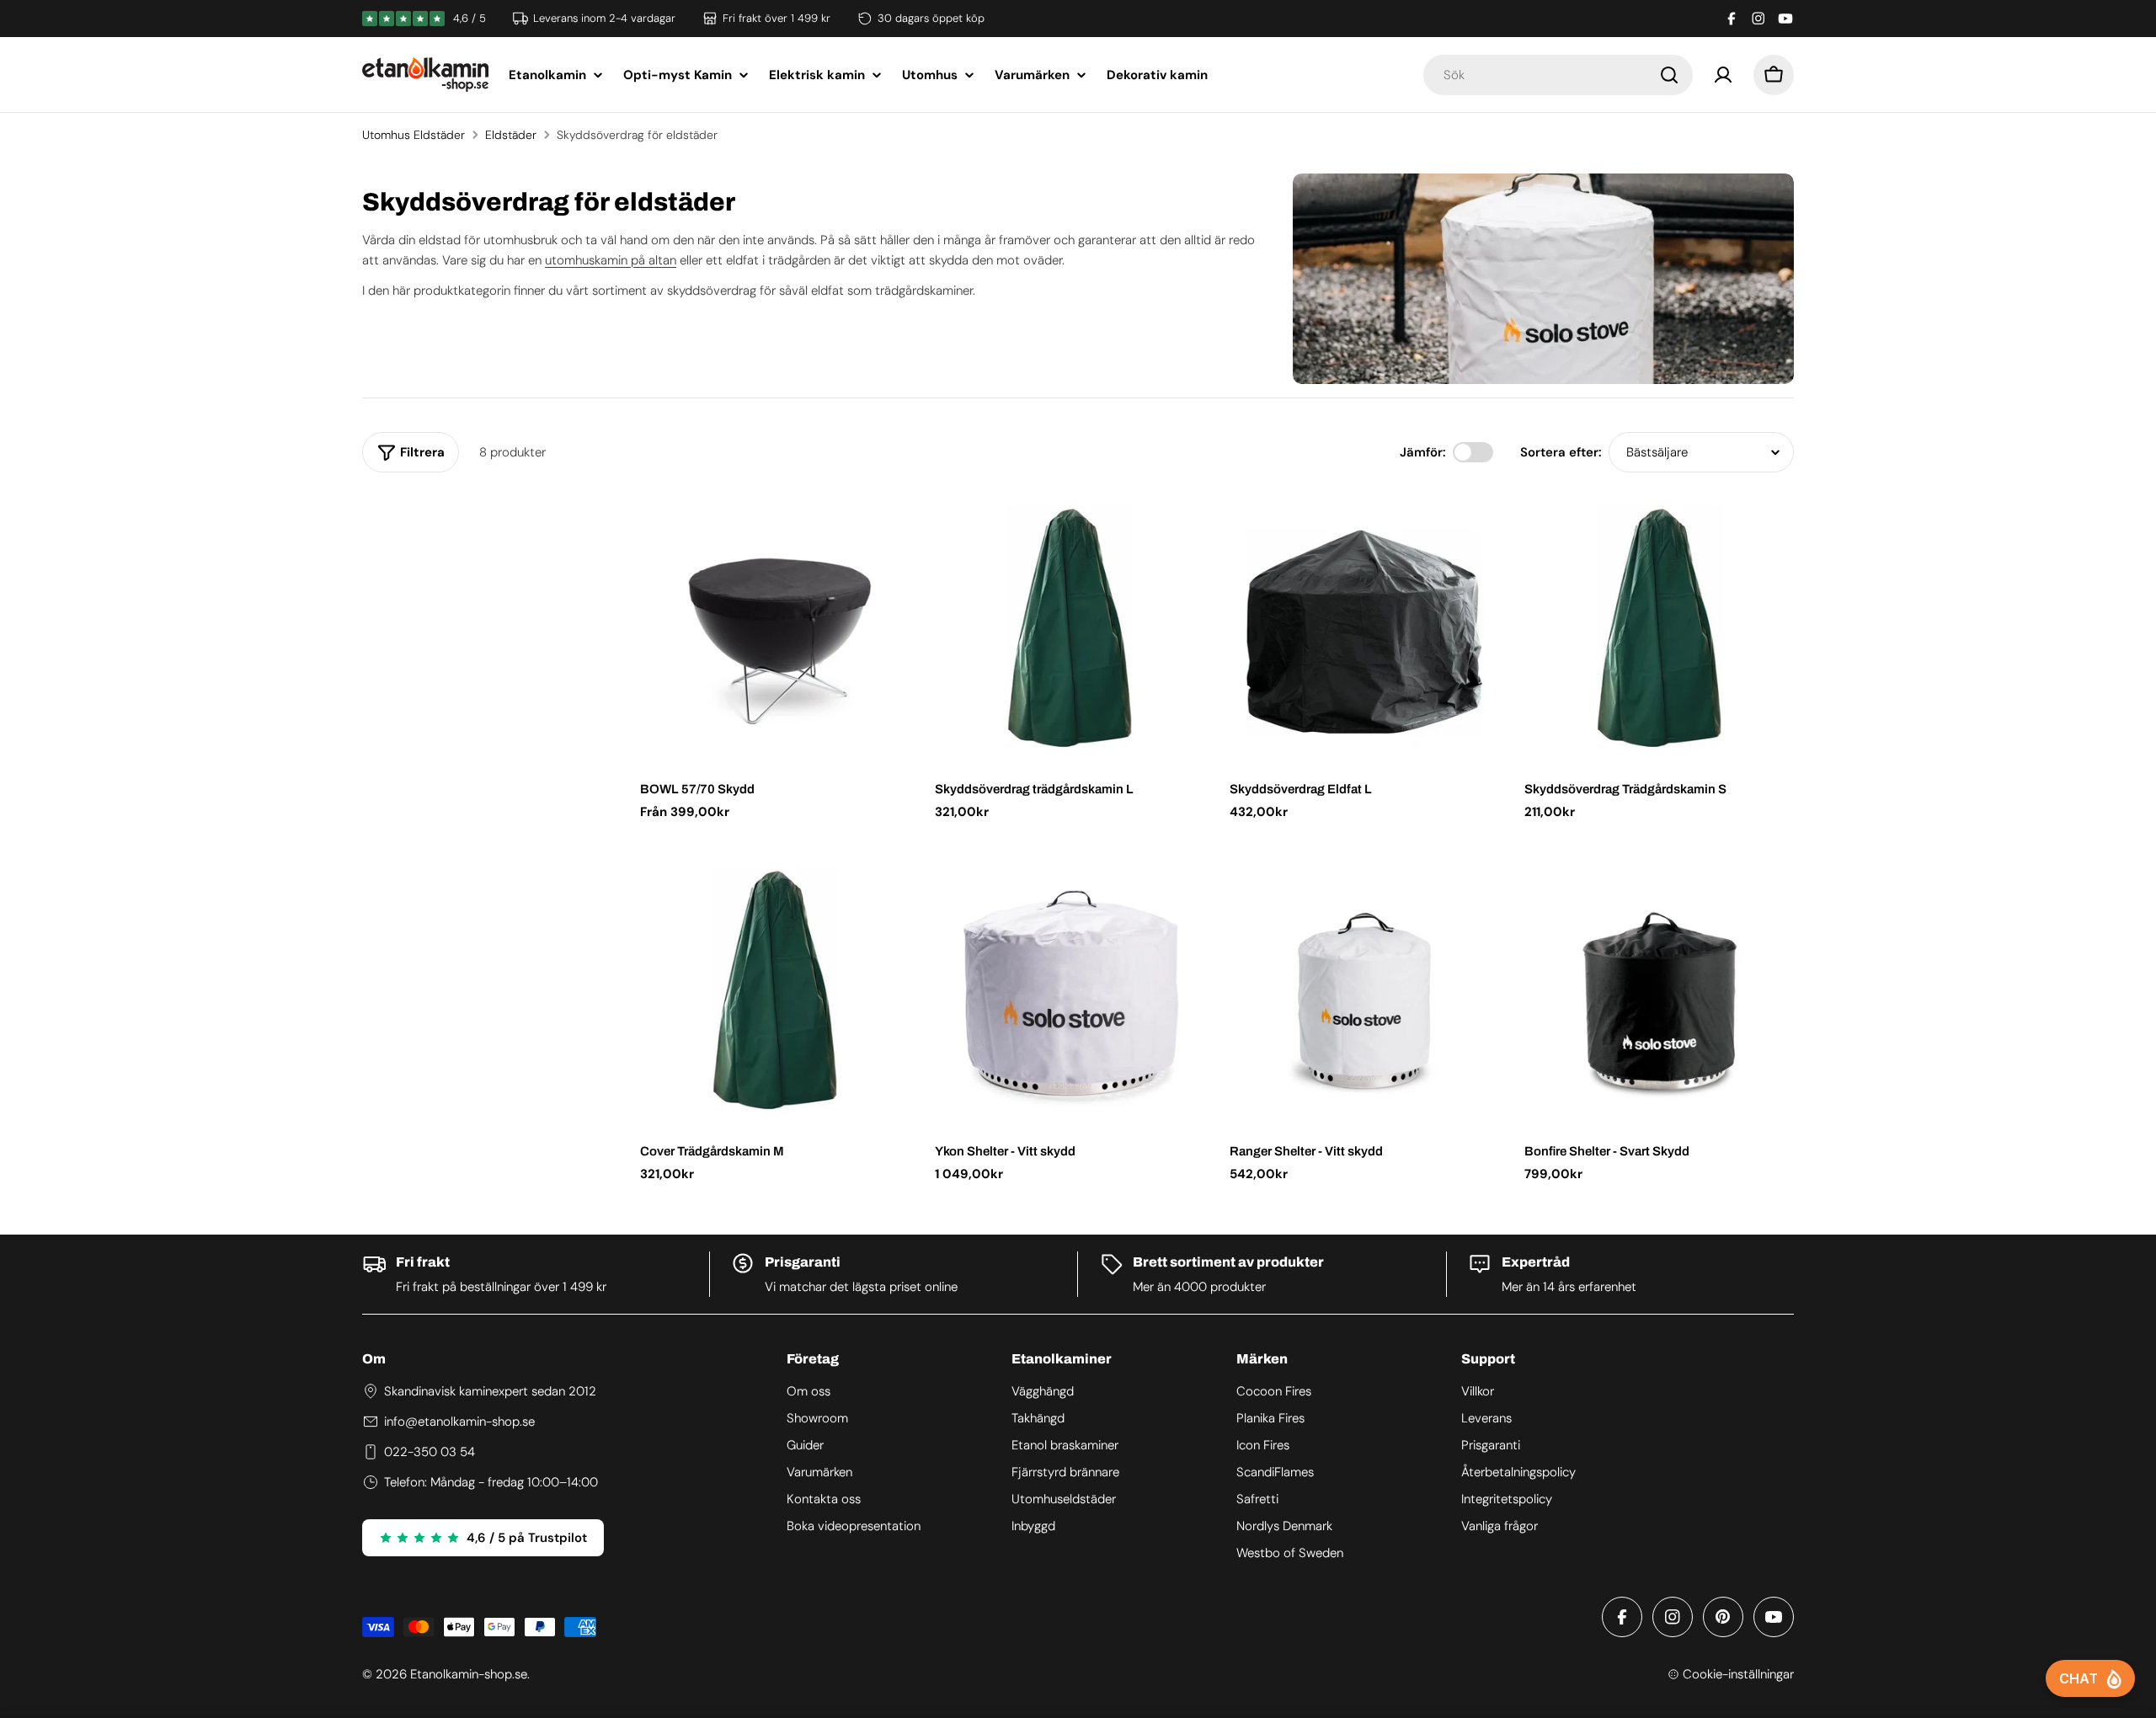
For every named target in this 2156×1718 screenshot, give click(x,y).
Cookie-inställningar (1738, 1674)
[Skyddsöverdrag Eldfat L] (1364, 627)
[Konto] (1723, 75)
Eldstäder (511, 135)
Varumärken (1032, 75)
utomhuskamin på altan (611, 260)
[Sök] (1669, 75)
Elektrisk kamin (817, 75)
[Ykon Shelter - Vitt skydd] (1070, 990)
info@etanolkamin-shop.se (459, 1422)
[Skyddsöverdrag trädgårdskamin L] (1070, 627)
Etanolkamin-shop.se (469, 1674)
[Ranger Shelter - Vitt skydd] (1364, 990)
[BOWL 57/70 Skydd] (775, 627)
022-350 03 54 (430, 1452)
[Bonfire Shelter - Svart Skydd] (1659, 990)
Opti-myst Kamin (678, 75)
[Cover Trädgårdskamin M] (775, 990)
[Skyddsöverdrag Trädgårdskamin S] (1659, 627)
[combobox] (1558, 75)
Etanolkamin (547, 75)
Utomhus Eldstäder (414, 135)
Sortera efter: (1561, 452)
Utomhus (930, 75)
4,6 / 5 (470, 18)
